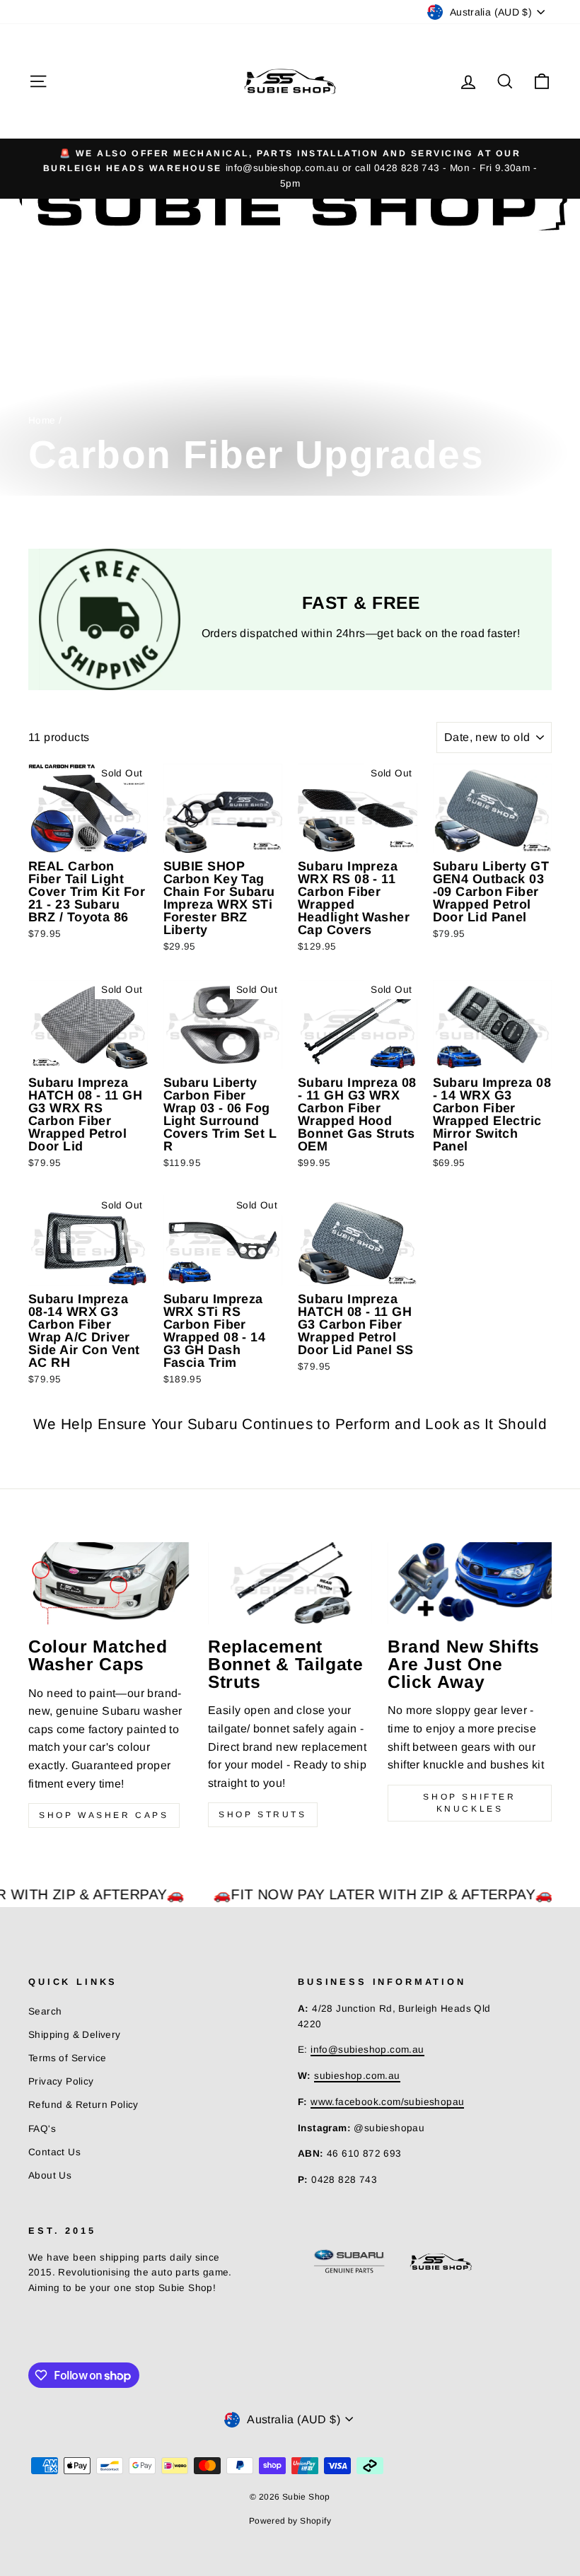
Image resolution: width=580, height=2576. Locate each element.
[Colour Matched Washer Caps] (110, 1583)
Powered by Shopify (290, 2521)
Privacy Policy (61, 2081)
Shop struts (263, 1814)
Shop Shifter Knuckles (469, 1803)
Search (45, 2011)
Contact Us (54, 2152)
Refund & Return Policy (83, 2105)
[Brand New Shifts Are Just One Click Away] (470, 1583)
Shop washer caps (104, 1815)
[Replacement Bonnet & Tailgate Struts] (290, 1583)
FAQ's (42, 2129)
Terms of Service (67, 2058)
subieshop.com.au (357, 2076)
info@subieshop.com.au (367, 2050)
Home (42, 420)
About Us (50, 2175)
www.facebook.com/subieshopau (387, 2102)
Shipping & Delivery (75, 2035)
